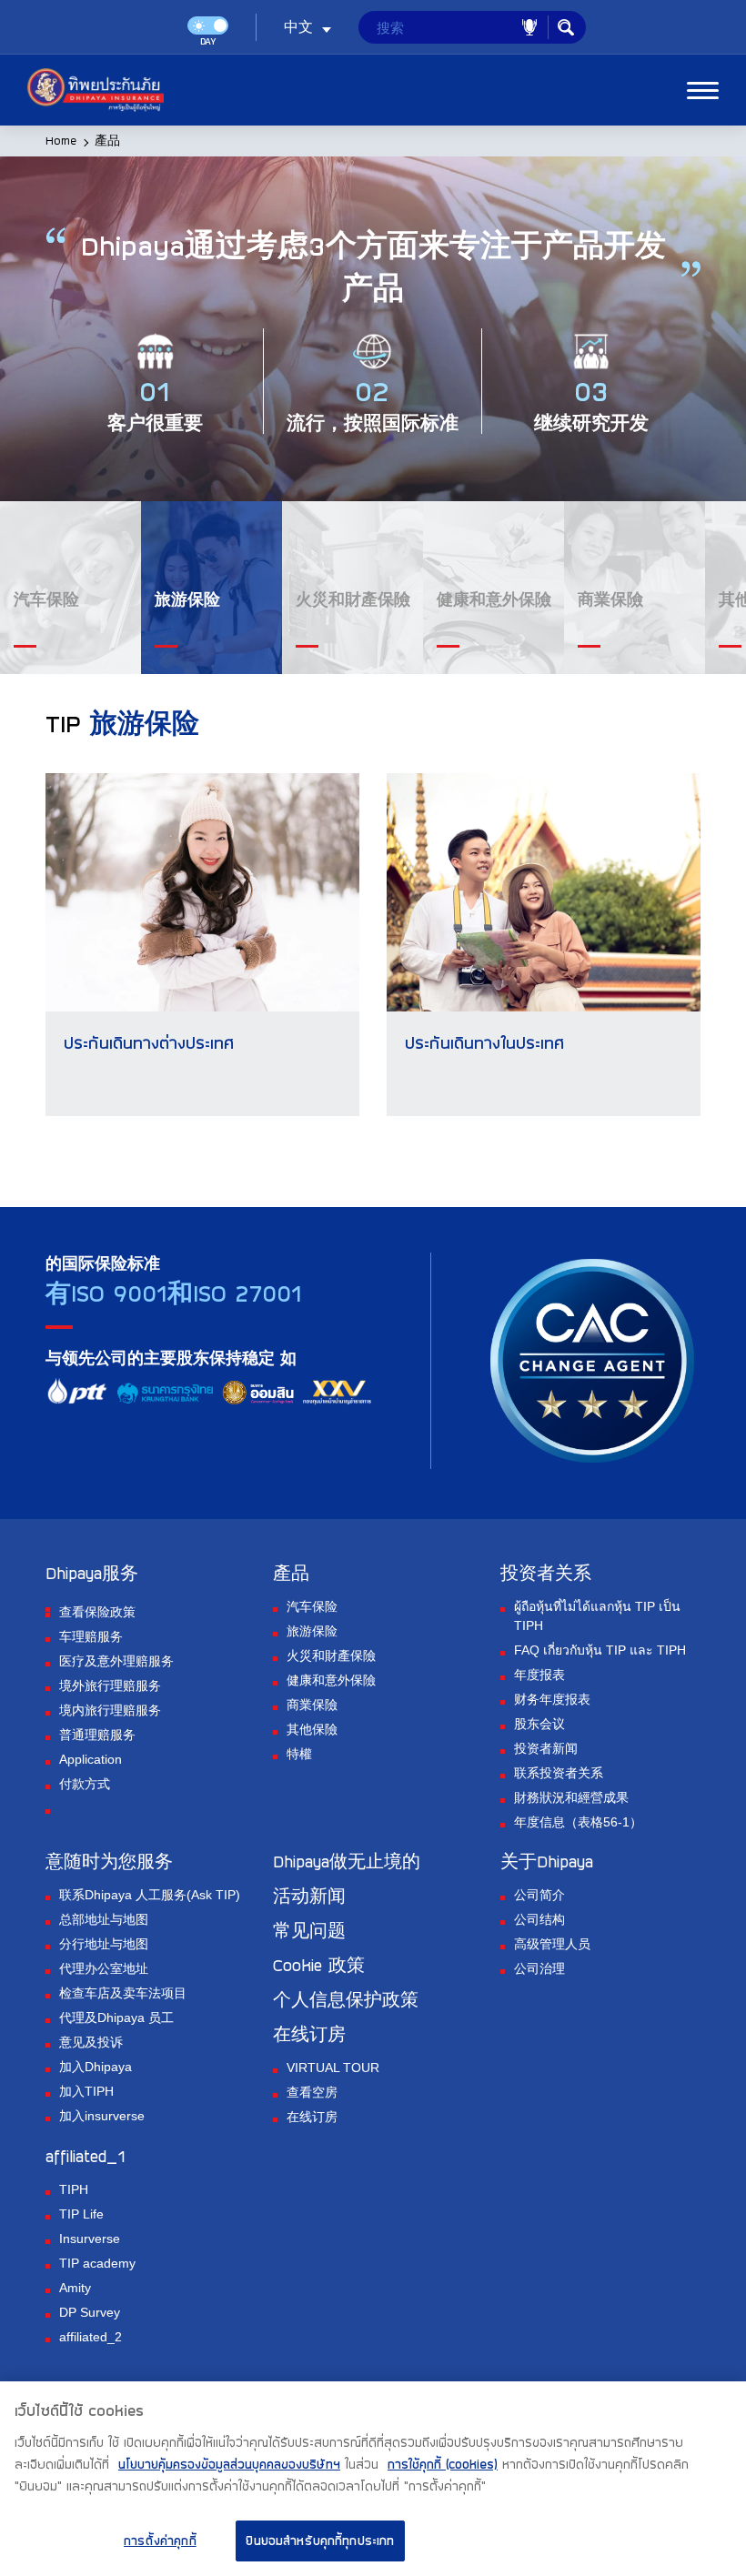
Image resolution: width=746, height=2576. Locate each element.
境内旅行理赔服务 (110, 1710)
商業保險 (312, 1705)
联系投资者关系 (559, 1773)
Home (61, 140)
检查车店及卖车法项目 (123, 1993)
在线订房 (312, 2117)
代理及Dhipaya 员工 (116, 2018)
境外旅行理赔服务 (110, 1685)
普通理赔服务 (97, 1735)
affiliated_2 (91, 2337)
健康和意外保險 (331, 1680)
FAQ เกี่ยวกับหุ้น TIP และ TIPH (600, 1650)
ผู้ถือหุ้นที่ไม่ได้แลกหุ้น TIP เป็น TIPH (597, 1616)
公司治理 (539, 1968)
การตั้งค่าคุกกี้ (160, 2541)
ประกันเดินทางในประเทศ (484, 1042)
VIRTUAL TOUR (333, 2068)
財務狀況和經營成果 (571, 1797)
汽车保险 (312, 1606)
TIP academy (97, 2263)
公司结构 (539, 1919)
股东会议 (539, 1724)
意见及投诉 (91, 2042)
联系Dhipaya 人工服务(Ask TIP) (150, 1895)
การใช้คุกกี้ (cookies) (443, 2464)
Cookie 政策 (319, 1965)
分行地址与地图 (104, 1944)
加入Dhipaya (96, 2067)
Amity (75, 2288)
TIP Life (81, 2214)
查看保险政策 (97, 1612)
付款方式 (85, 1784)
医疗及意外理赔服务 (116, 1661)
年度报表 (539, 1675)
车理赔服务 (91, 1636)
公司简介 (539, 1895)
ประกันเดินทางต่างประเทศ (149, 1042)
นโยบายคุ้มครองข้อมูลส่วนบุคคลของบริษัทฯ (229, 2464)
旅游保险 (312, 1631)
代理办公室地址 (104, 1968)
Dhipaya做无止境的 (347, 1861)
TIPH (74, 2189)
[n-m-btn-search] (566, 27)
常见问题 (309, 1930)
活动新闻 (309, 1896)
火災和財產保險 (331, 1655)
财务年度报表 (552, 1699)
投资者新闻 (546, 1748)
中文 (298, 27)
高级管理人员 (552, 1944)
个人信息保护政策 (346, 1999)
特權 (299, 1754)
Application (91, 1759)
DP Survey (90, 2312)
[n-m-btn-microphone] (529, 27)
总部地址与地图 (104, 1919)
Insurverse (90, 2239)
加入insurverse (102, 2116)
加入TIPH (86, 2091)
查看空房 (312, 2092)
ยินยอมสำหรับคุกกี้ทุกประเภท (320, 2541)
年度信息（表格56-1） (578, 1822)
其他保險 (312, 1729)
